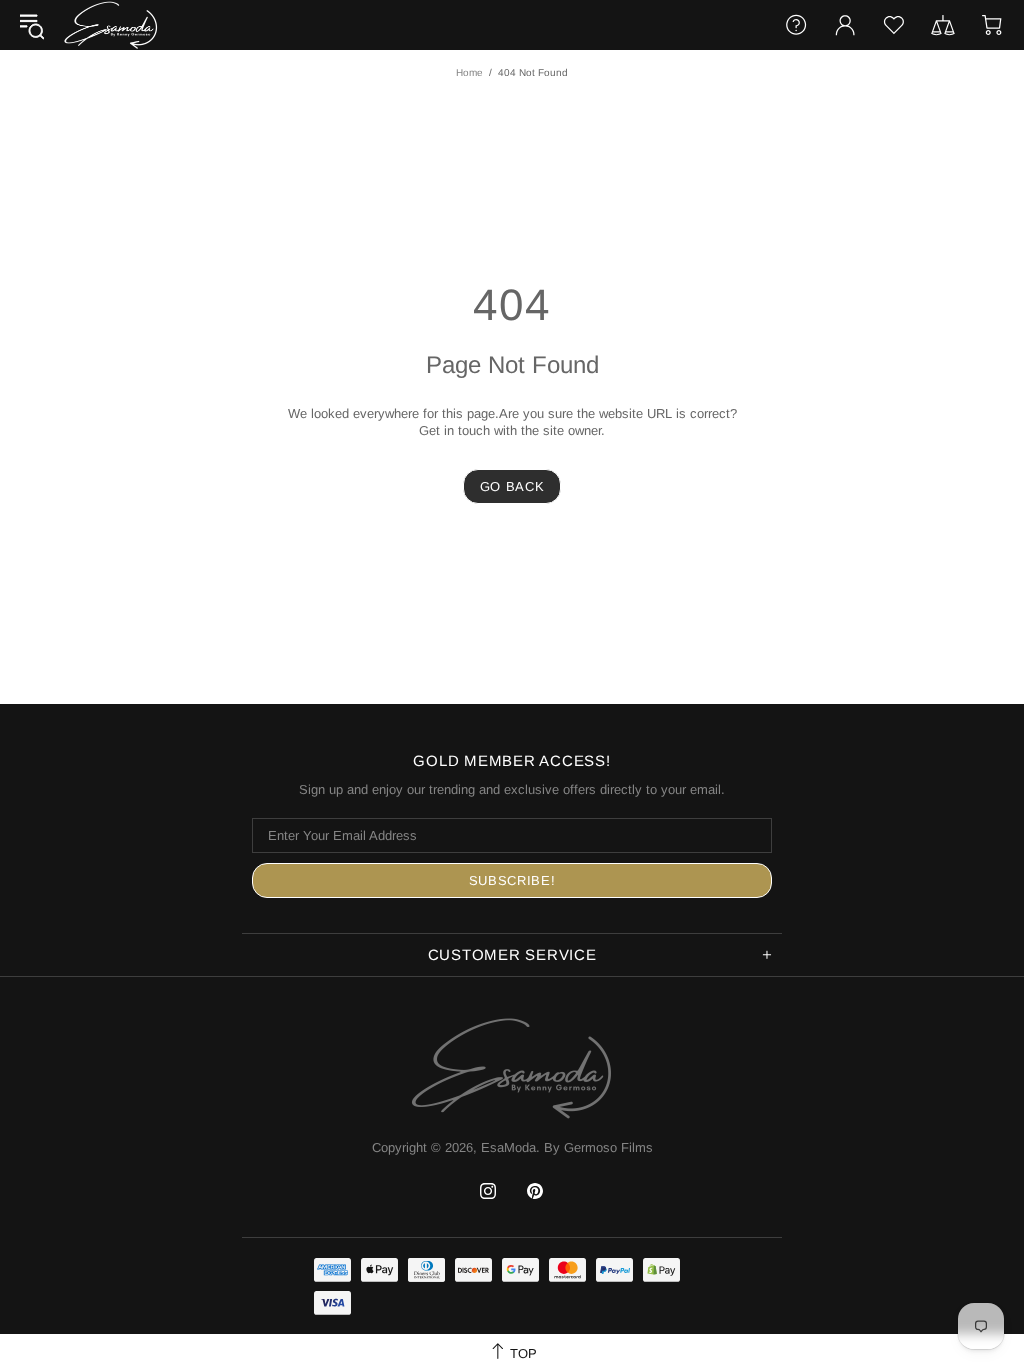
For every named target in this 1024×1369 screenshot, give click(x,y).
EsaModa (111, 24)
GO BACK (512, 486)
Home (469, 72)
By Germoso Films (598, 1147)
